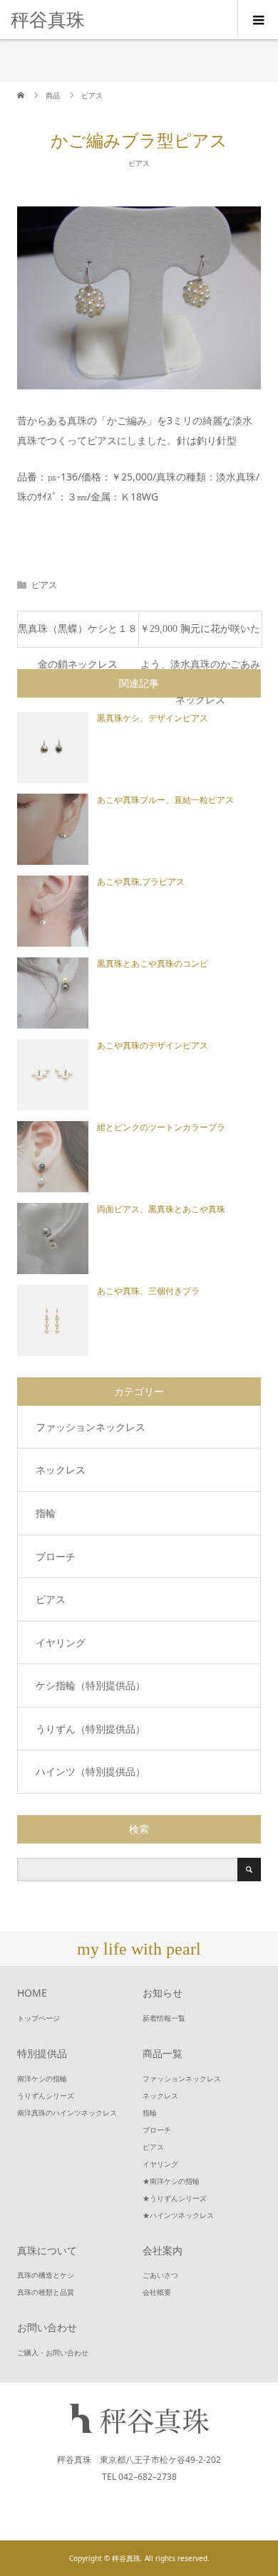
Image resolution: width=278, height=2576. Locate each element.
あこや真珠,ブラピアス (141, 882)
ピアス (139, 163)
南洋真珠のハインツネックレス (67, 2113)
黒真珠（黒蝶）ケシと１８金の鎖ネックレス (78, 635)
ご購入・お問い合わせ (53, 2352)
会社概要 (157, 2292)
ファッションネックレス (91, 1427)
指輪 (46, 1513)
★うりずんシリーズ (175, 2198)
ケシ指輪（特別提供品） (91, 1685)
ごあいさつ (160, 2275)
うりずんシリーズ (46, 2096)
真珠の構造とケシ (46, 2275)
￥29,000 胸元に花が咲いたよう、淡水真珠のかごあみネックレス (200, 635)
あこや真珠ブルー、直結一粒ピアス (165, 800)
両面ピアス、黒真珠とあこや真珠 (161, 1209)
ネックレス (61, 1470)
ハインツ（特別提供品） (91, 1771)
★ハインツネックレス (178, 2215)
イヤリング (61, 1642)
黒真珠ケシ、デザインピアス (153, 718)
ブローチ (56, 1556)
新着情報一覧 (164, 2018)
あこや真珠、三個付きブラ (148, 1291)
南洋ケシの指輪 (42, 2078)
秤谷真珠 (48, 19)
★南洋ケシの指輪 (171, 2181)
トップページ (38, 2018)
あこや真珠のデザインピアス (153, 1046)
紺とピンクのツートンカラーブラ (161, 1127)
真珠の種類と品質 (46, 2292)
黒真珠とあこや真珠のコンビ (153, 964)
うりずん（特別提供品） (91, 1729)
